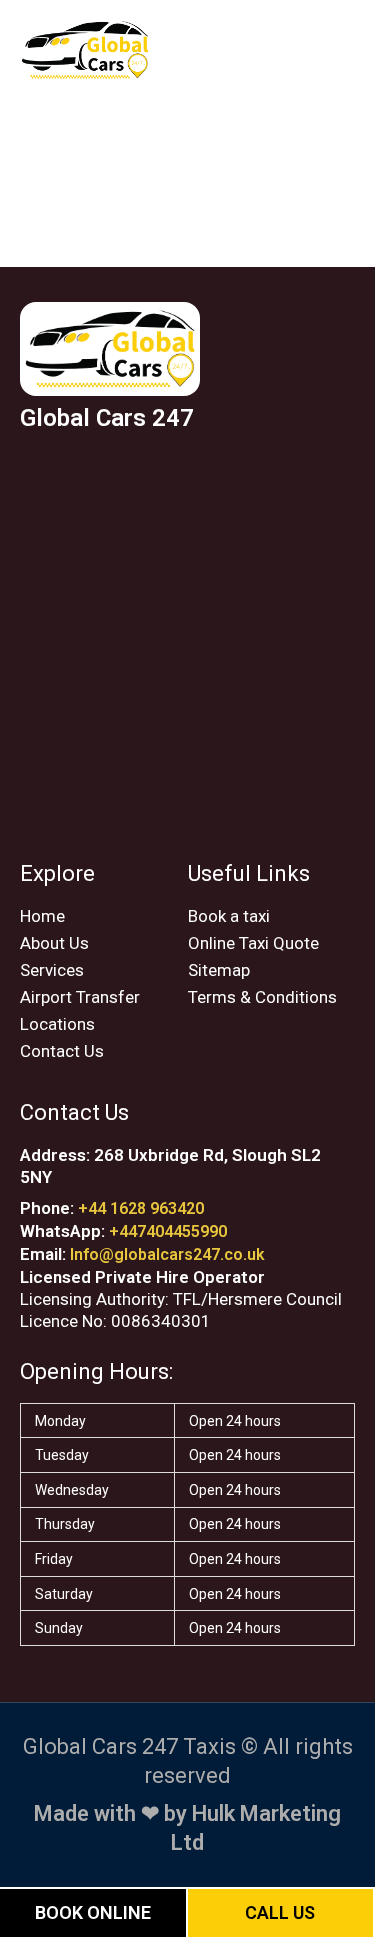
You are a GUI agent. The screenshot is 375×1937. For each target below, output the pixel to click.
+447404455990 (168, 1231)
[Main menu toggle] (333, 50)
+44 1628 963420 (141, 1208)
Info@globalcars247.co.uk (167, 1254)
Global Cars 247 (107, 418)
